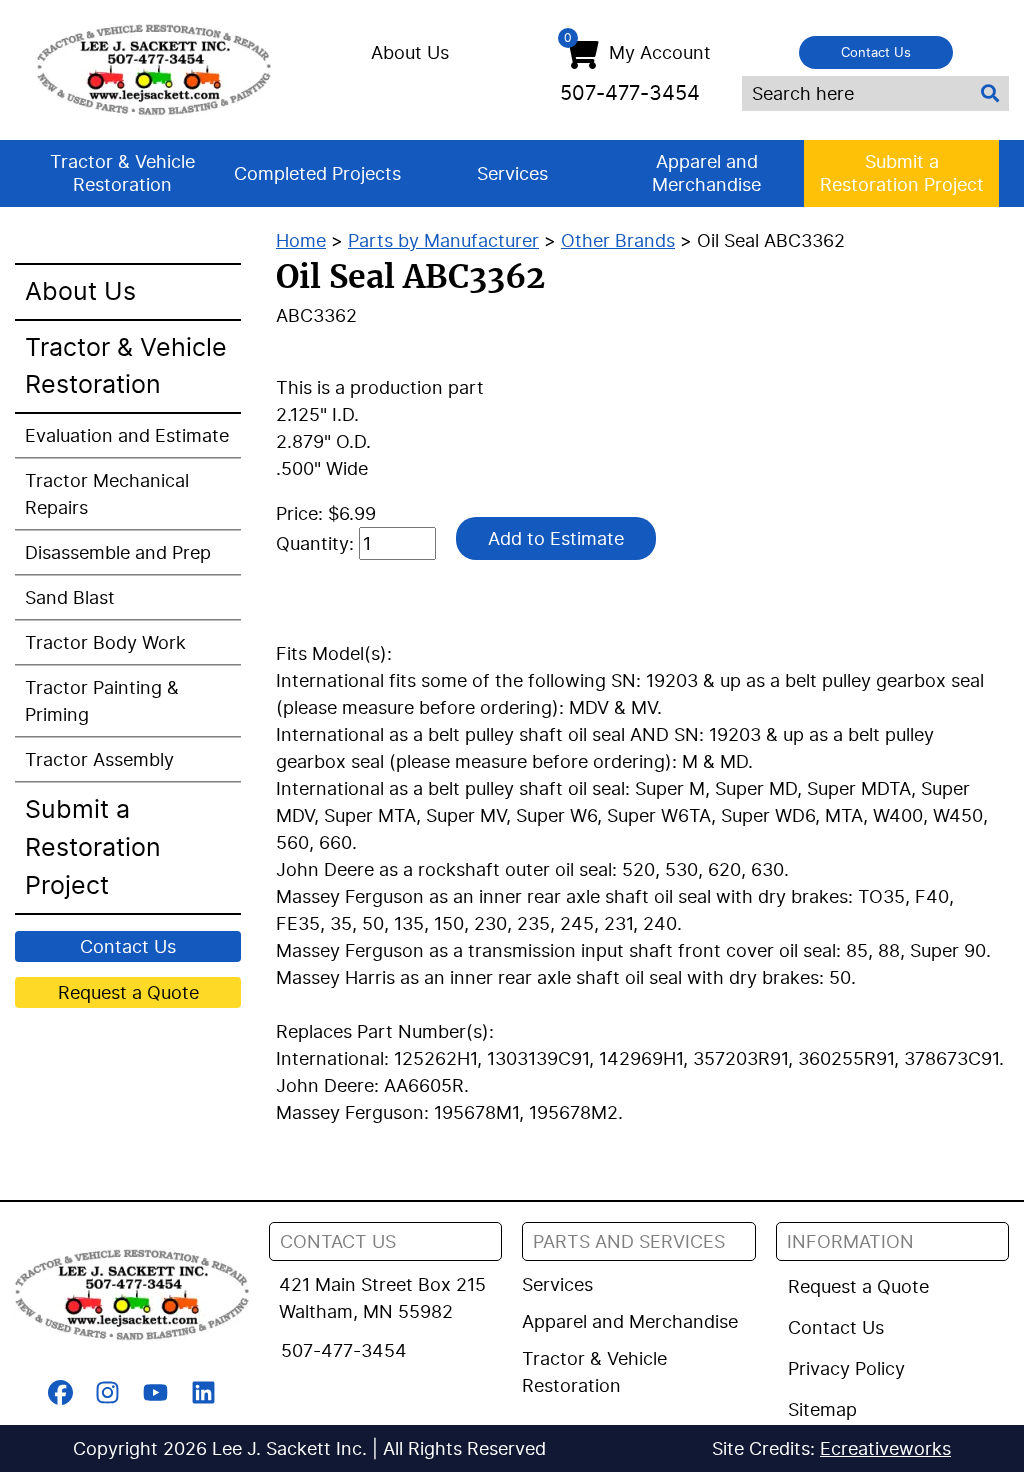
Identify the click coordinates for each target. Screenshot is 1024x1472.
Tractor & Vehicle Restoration (122, 173)
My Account (637, 48)
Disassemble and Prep (118, 552)
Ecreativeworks (885, 1448)
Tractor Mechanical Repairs (107, 494)
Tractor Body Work (105, 642)
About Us (410, 52)
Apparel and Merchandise (706, 173)
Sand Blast (70, 597)
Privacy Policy (846, 1368)
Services (512, 173)
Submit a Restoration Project (902, 173)
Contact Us (876, 52)
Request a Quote (128, 992)
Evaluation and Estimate (127, 435)
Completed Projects (317, 173)
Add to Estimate (556, 538)
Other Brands (618, 240)
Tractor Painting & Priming (102, 701)
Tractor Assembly (99, 759)
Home (301, 240)
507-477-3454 (630, 93)
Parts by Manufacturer (443, 240)
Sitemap (822, 1409)
